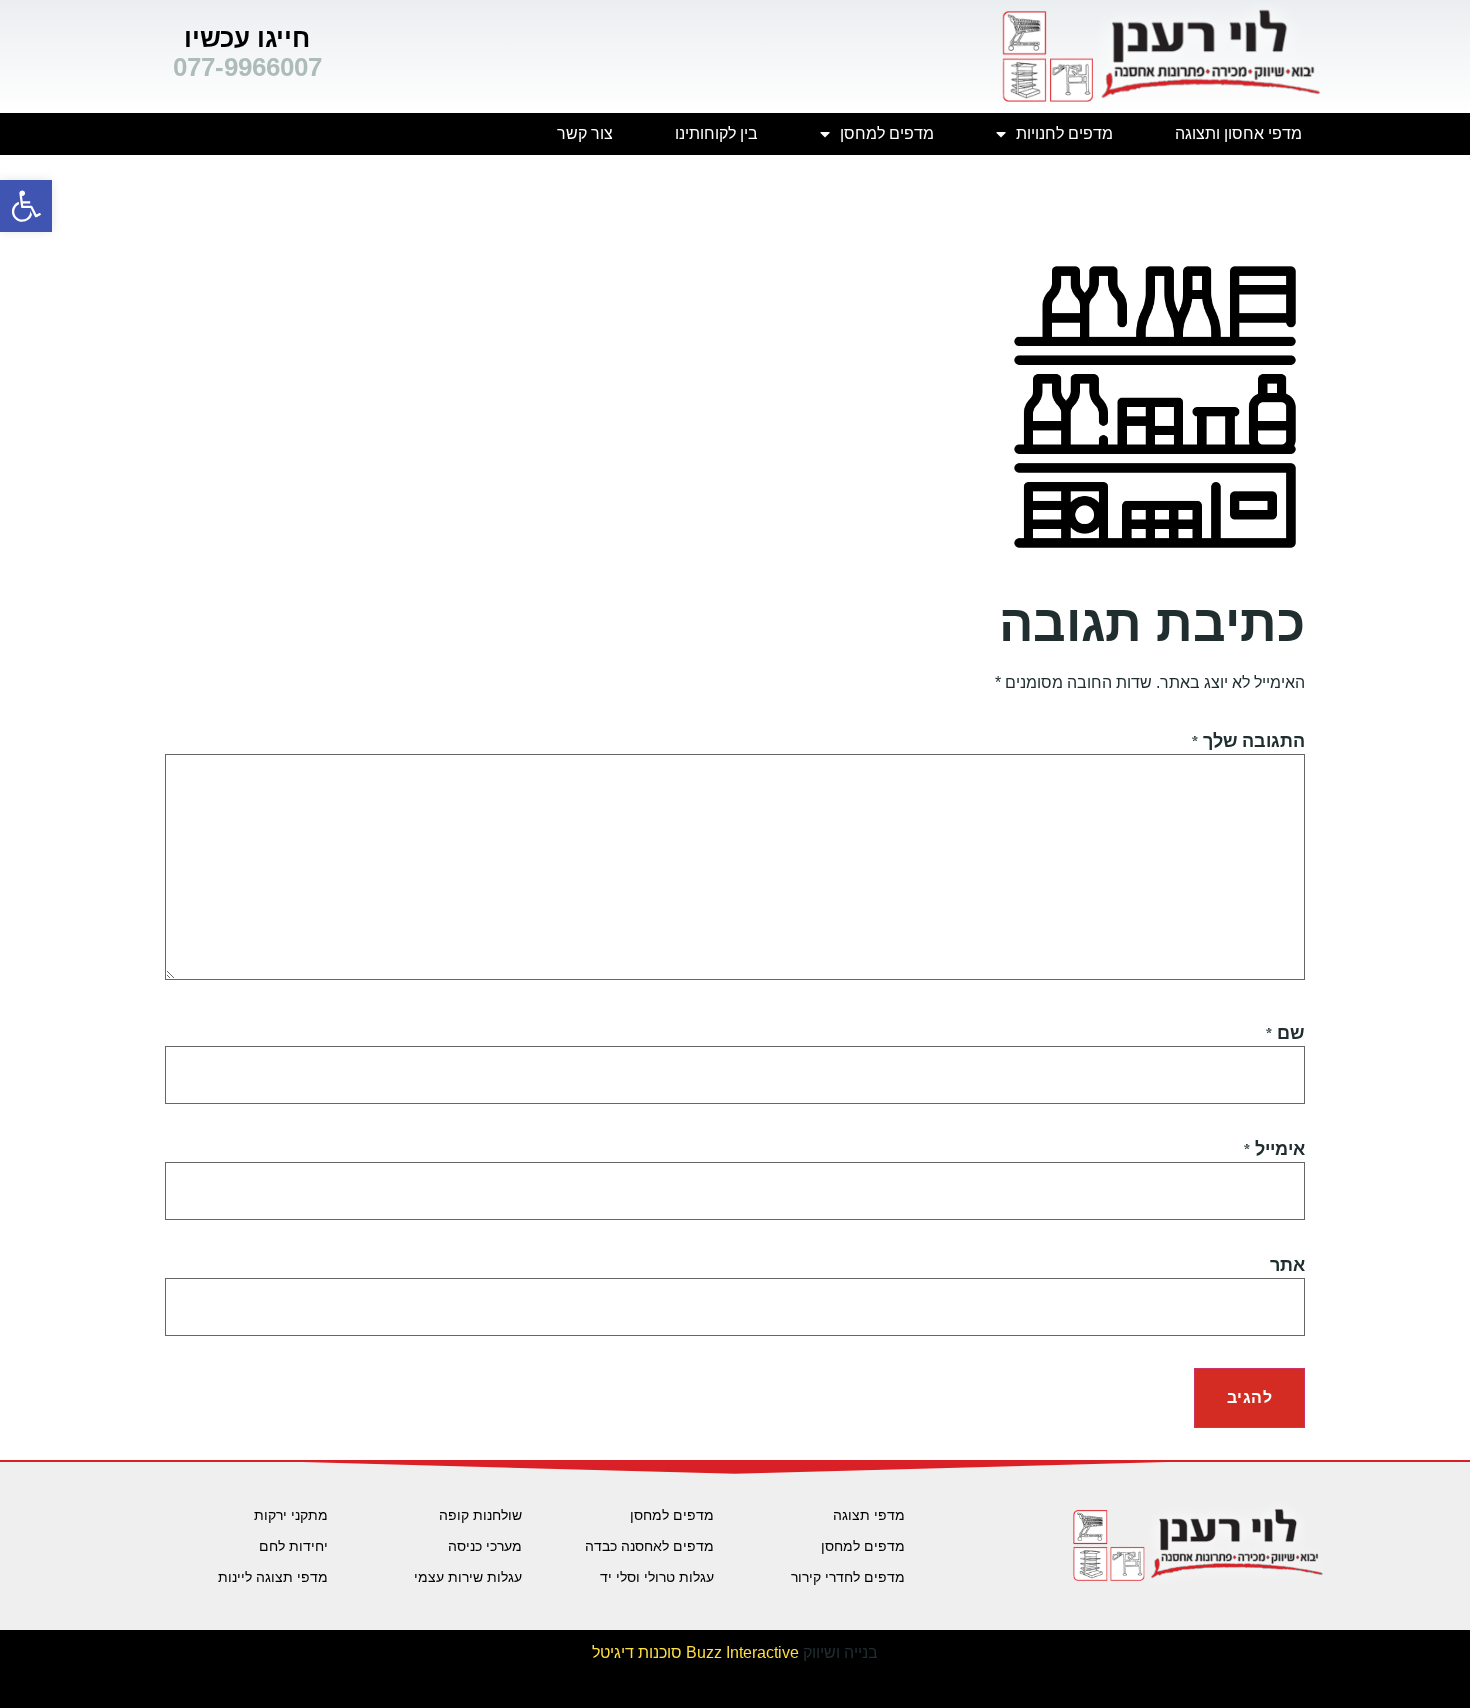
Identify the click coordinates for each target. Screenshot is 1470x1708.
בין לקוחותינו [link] (716, 133)
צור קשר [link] (585, 133)
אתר (1287, 1265)
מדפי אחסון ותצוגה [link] (1238, 133)
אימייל (1274, 1149)
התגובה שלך (1248, 741)
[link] (26, 206)
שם (1285, 1033)
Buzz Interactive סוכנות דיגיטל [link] (695, 1652)
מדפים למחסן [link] (887, 133)
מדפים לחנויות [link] (1064, 133)
